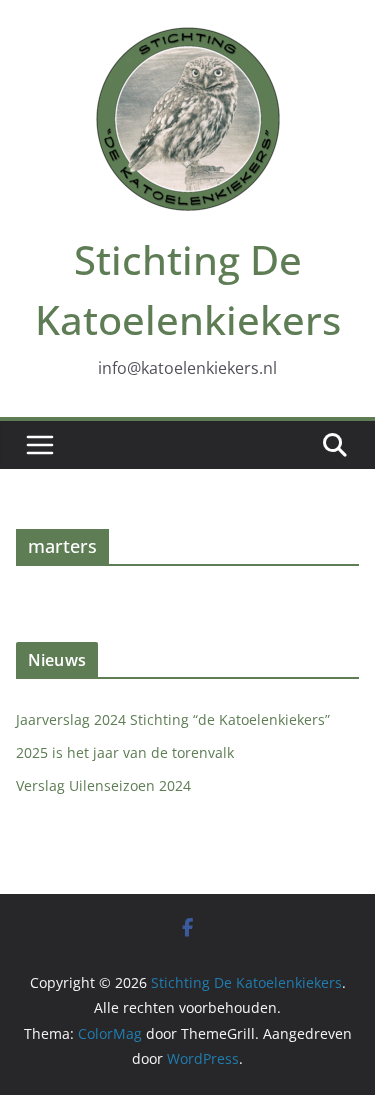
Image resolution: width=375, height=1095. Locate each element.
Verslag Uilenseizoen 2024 (103, 785)
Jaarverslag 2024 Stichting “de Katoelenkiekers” (173, 719)
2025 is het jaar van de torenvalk (125, 752)
